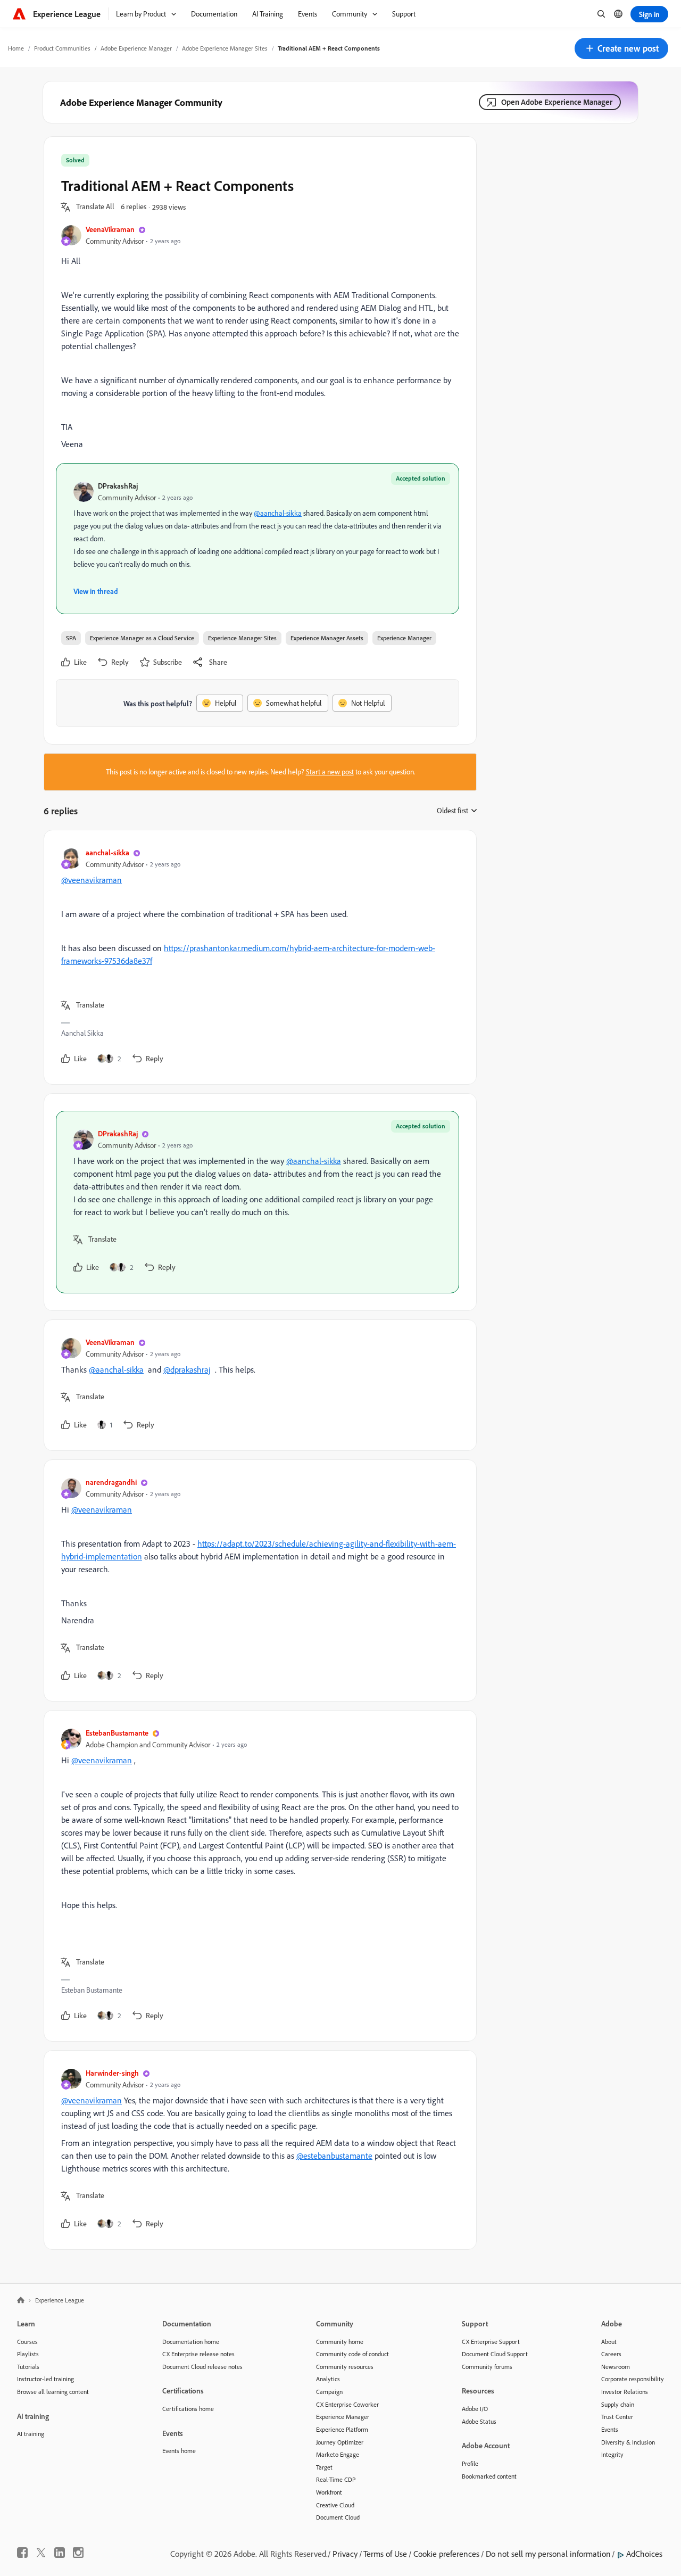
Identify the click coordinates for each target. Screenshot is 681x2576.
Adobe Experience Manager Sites (225, 48)
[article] (258, 957)
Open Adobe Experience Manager (557, 102)
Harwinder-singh (112, 2073)
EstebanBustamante (117, 1733)
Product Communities (62, 48)
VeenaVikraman (110, 229)
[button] (621, 48)
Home (16, 48)
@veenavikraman (92, 880)
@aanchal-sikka (278, 513)
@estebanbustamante (334, 2156)
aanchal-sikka (107, 852)
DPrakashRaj (118, 486)
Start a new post (330, 772)
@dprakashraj (187, 1369)
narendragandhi (111, 1482)
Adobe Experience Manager (136, 48)
